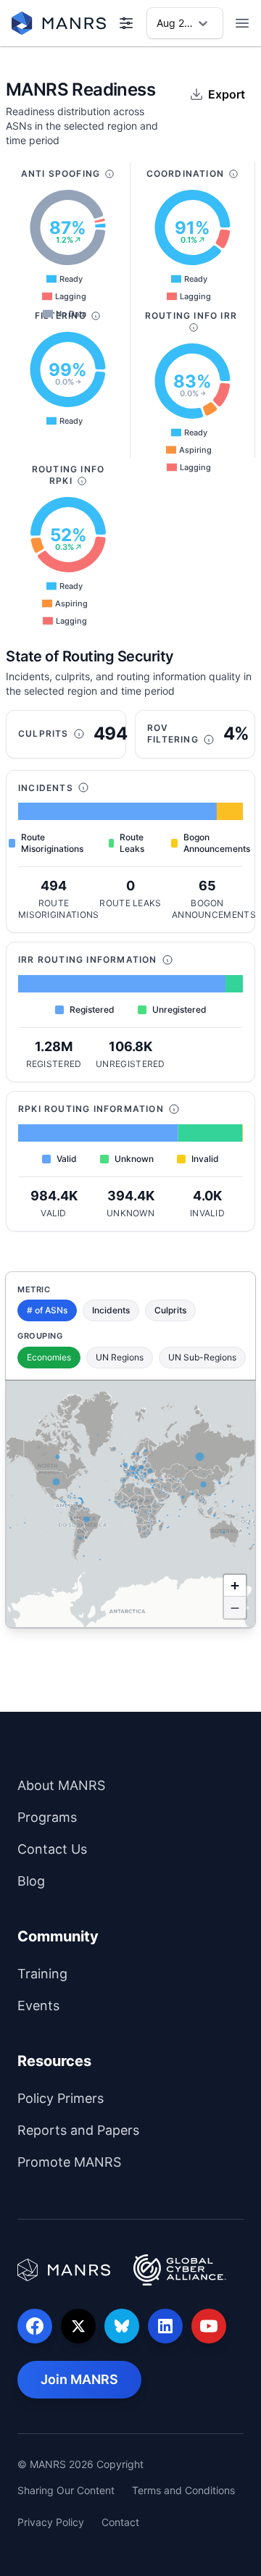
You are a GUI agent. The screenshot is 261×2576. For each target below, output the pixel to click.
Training (100, 1973)
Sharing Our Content (66, 2490)
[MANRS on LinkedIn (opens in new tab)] (165, 2326)
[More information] (109, 174)
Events (96, 2005)
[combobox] (158, 23)
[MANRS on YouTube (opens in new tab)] (209, 2326)
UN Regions (120, 1357)
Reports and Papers (130, 2130)
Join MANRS (91, 2379)
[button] (235, 1586)
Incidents (111, 1310)
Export (227, 94)
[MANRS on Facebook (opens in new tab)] (35, 2326)
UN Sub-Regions (202, 1357)
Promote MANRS (127, 2162)
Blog (89, 1881)
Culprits (170, 1310)
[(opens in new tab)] (64, 2270)
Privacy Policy (51, 2522)
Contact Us (110, 1849)
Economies (49, 1357)
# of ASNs (47, 1310)
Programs (105, 1817)
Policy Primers (118, 2098)
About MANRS (119, 1785)
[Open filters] (126, 23)
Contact (120, 2522)
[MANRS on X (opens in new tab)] (78, 2326)
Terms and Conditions (183, 2490)
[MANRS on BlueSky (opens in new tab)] (122, 2326)
